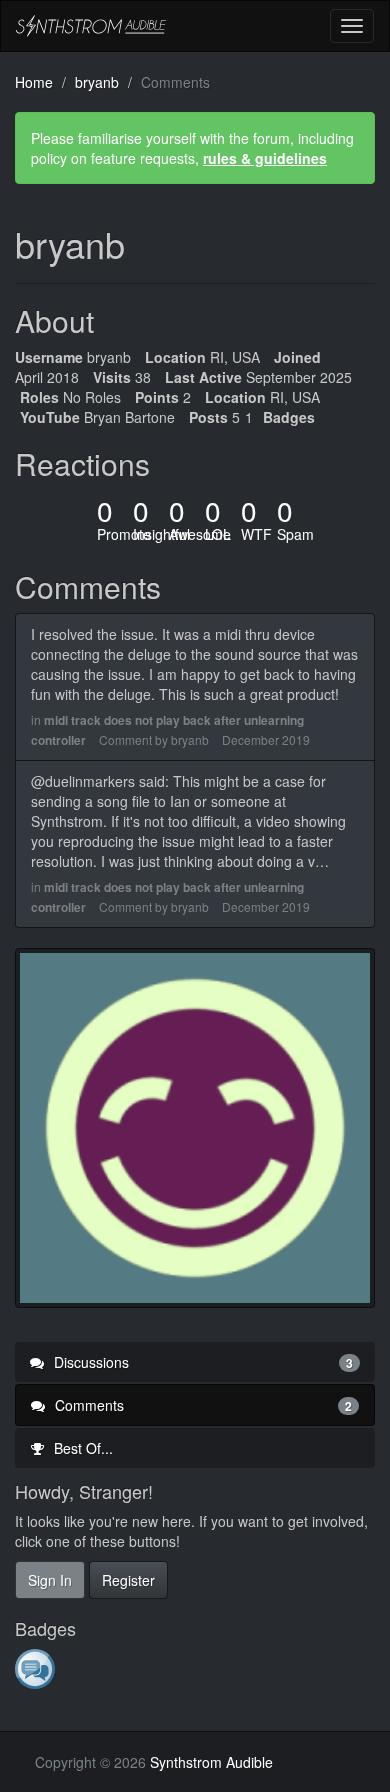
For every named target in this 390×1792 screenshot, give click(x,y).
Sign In (50, 1580)
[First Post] (36, 1668)
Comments (201, 1405)
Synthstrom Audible (91, 26)
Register (128, 1580)
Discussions (201, 1362)
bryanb (190, 739)
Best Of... (81, 1448)
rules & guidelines (265, 158)
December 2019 (266, 739)
